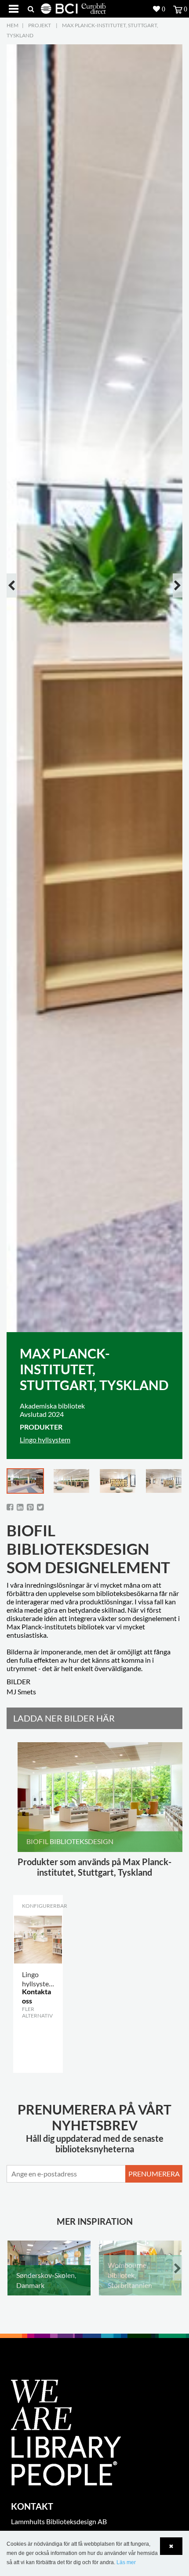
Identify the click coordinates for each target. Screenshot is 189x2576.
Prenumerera (154, 2174)
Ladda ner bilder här (64, 1718)
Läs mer (126, 2562)
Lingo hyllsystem (45, 1439)
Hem (13, 25)
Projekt (40, 25)
